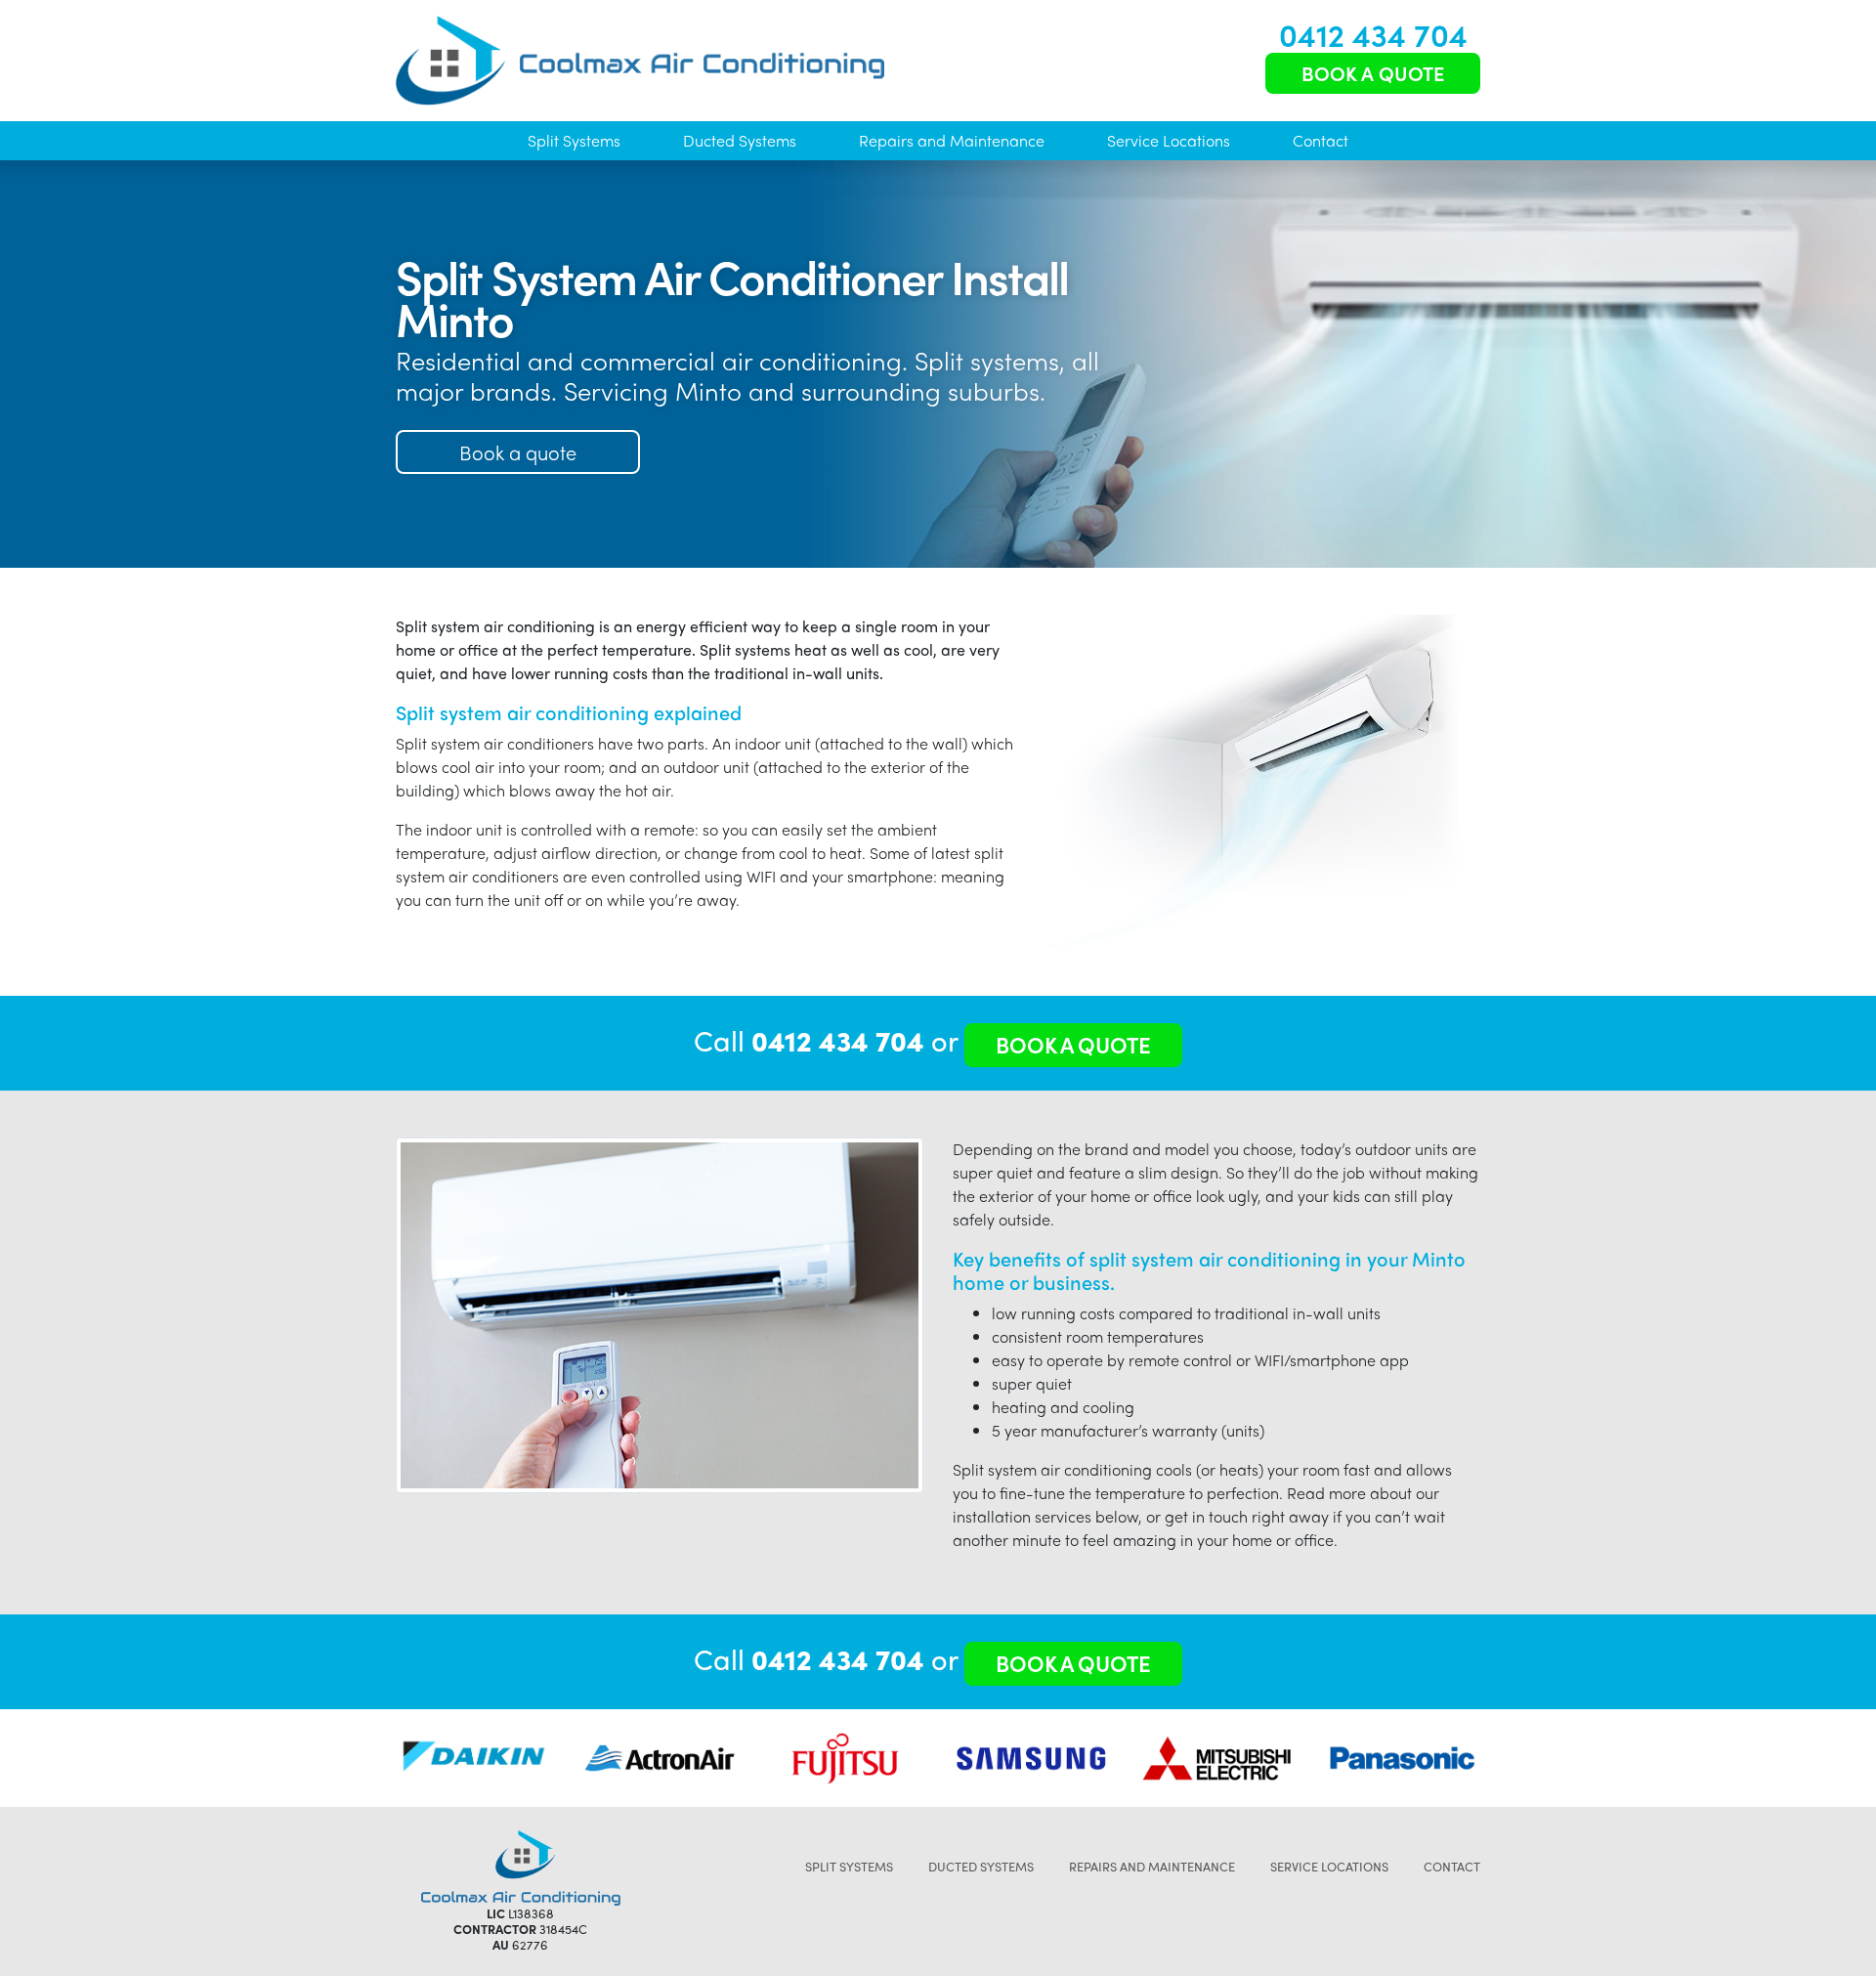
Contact (1321, 140)
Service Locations (1169, 140)
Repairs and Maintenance (952, 140)
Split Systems (574, 140)
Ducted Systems (740, 140)
